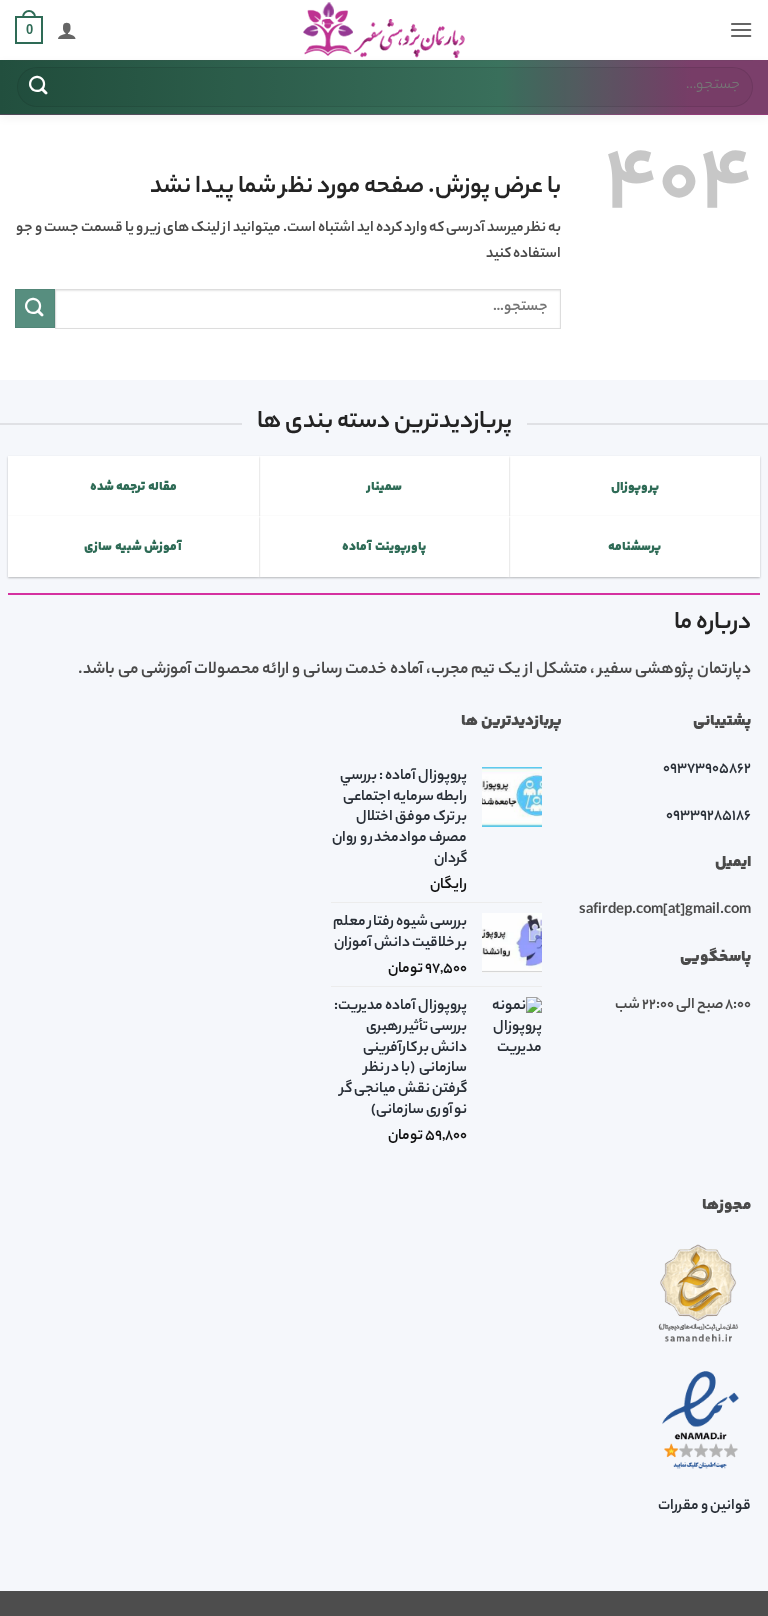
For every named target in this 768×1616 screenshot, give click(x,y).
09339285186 (708, 817)
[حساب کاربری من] (67, 30)
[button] (741, 29)
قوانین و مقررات (704, 1507)
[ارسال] (39, 86)
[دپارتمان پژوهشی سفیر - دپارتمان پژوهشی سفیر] (384, 30)
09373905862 (707, 770)
